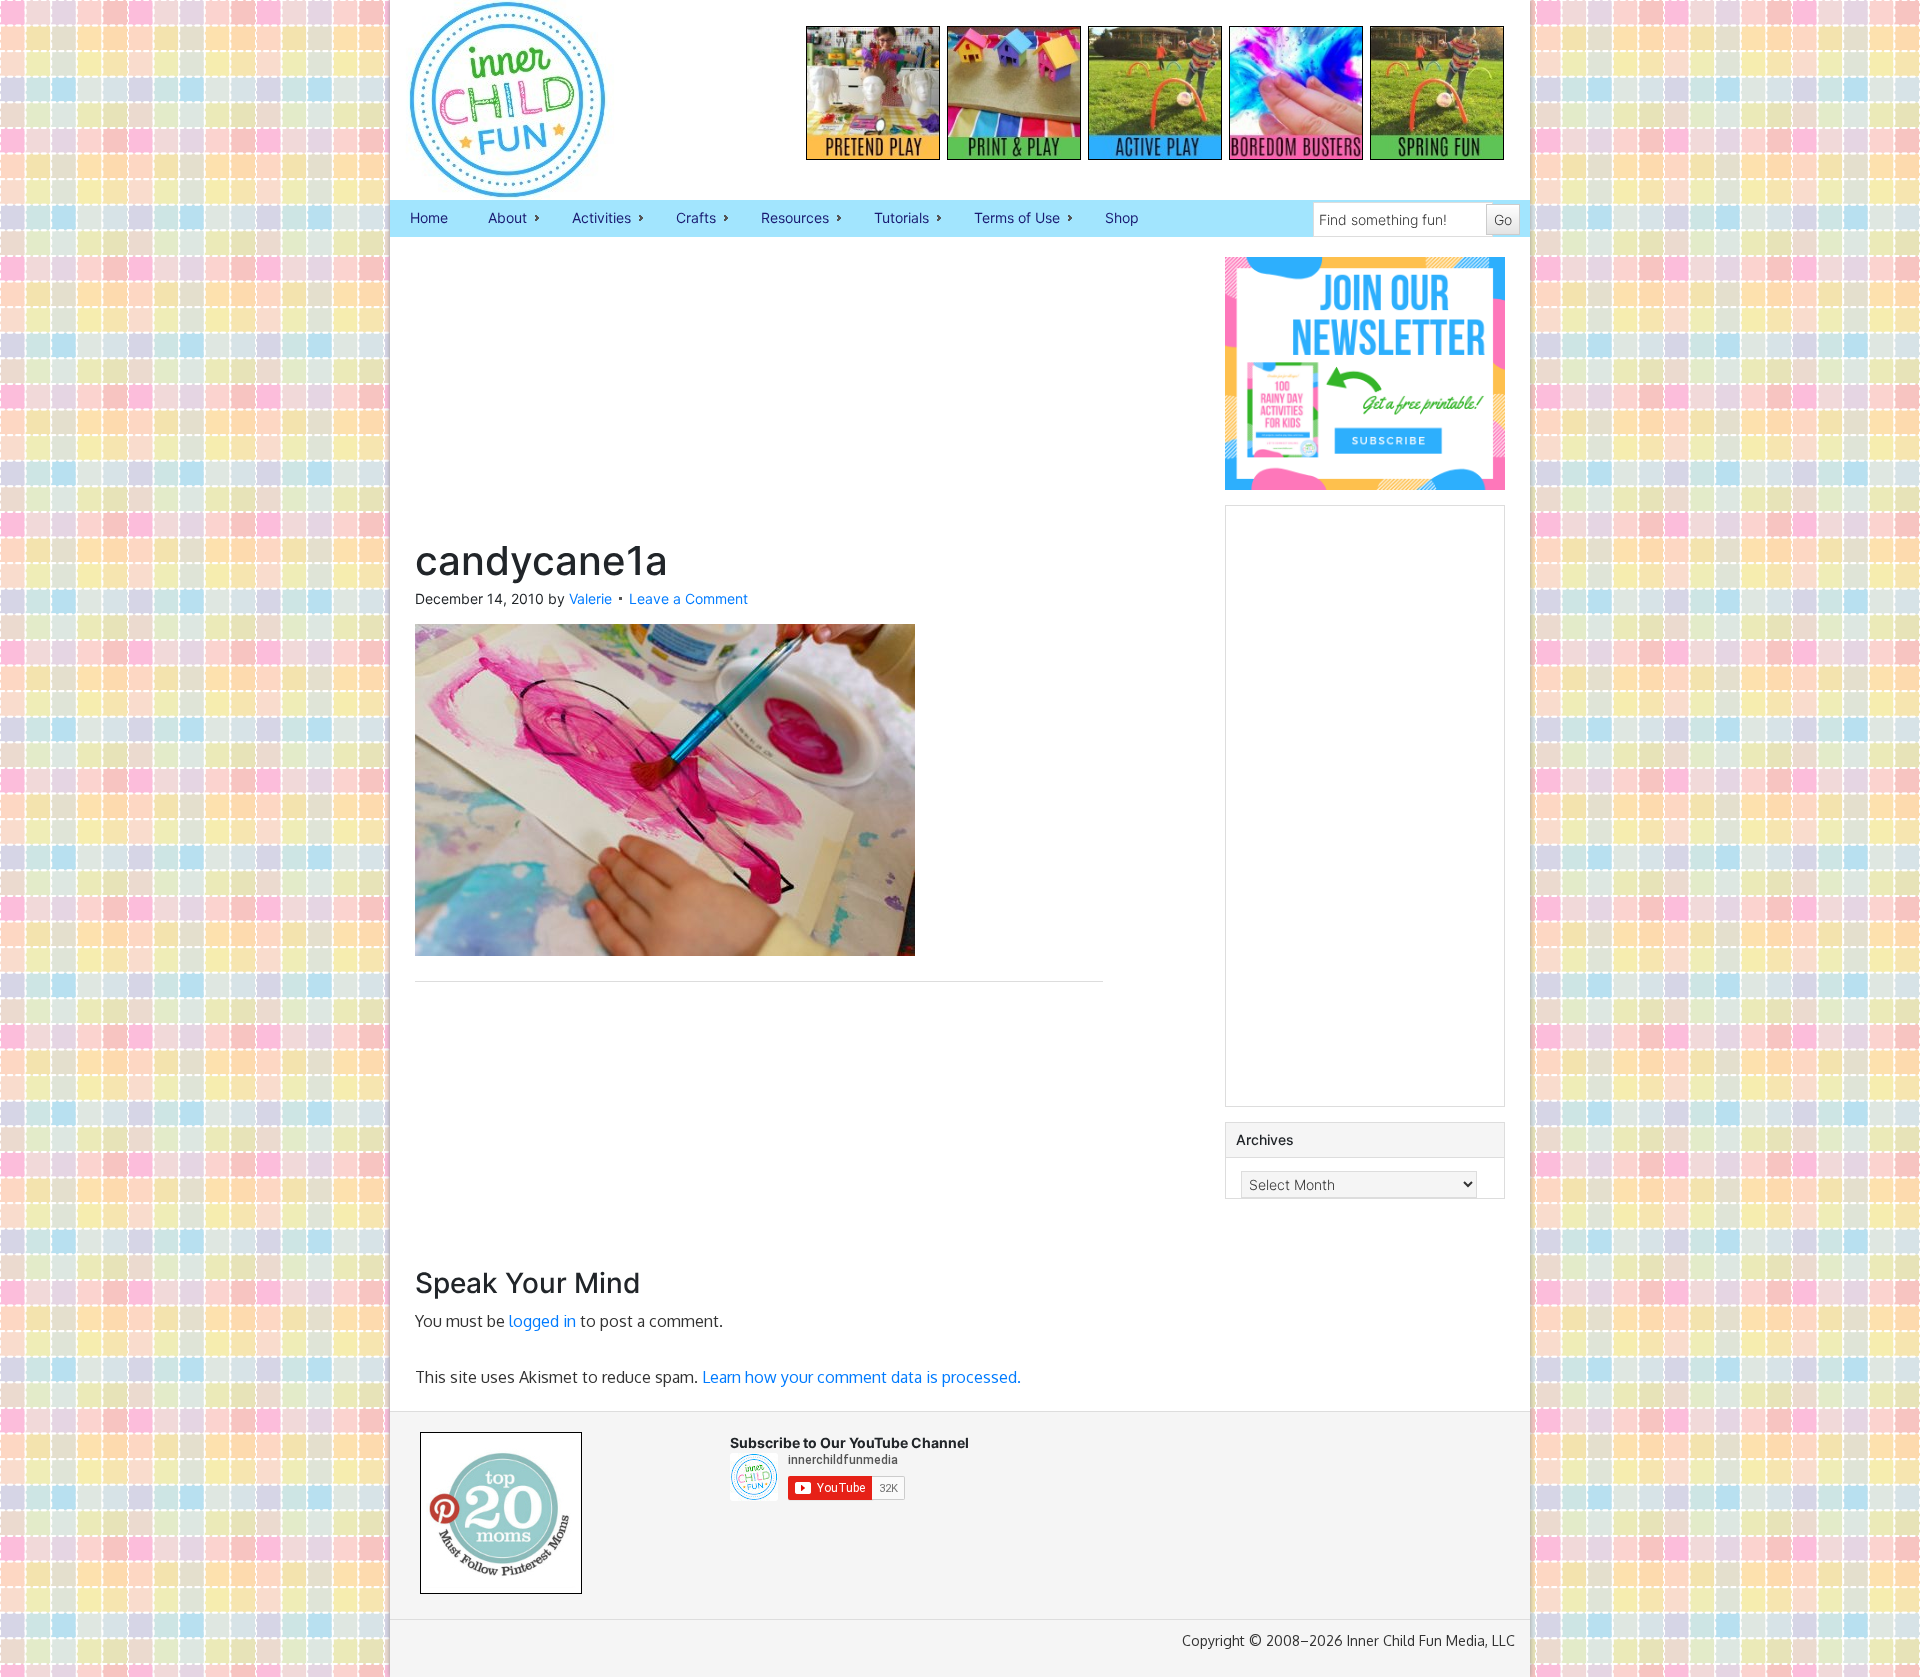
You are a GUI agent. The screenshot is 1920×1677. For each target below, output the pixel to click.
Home (429, 217)
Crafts (686, 219)
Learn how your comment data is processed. (861, 1377)
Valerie (590, 598)
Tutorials (891, 219)
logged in (542, 1321)
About (497, 219)
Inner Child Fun (490, 100)
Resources (785, 219)
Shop (1122, 217)
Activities (591, 219)
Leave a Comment (688, 598)
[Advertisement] (759, 397)
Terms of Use (1007, 219)
